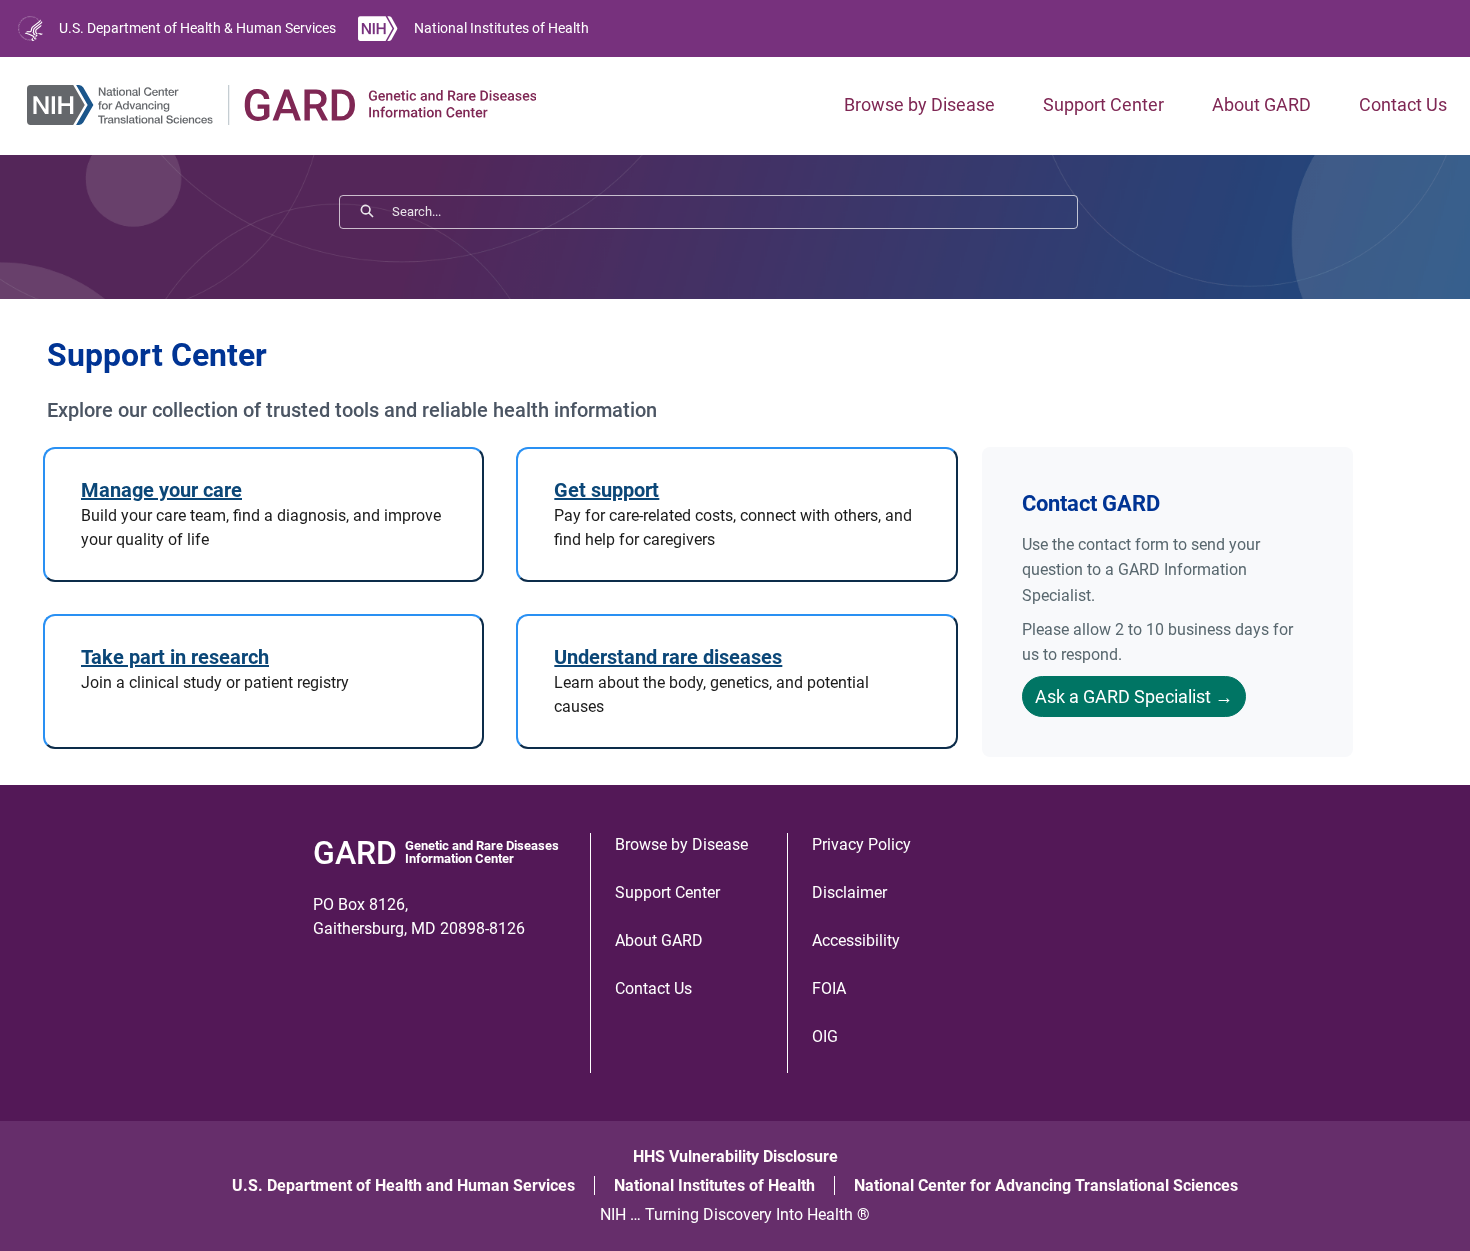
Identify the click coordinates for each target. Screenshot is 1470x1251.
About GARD (1261, 104)
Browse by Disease (919, 104)
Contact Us (1403, 104)
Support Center (1103, 104)
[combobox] (734, 212)
